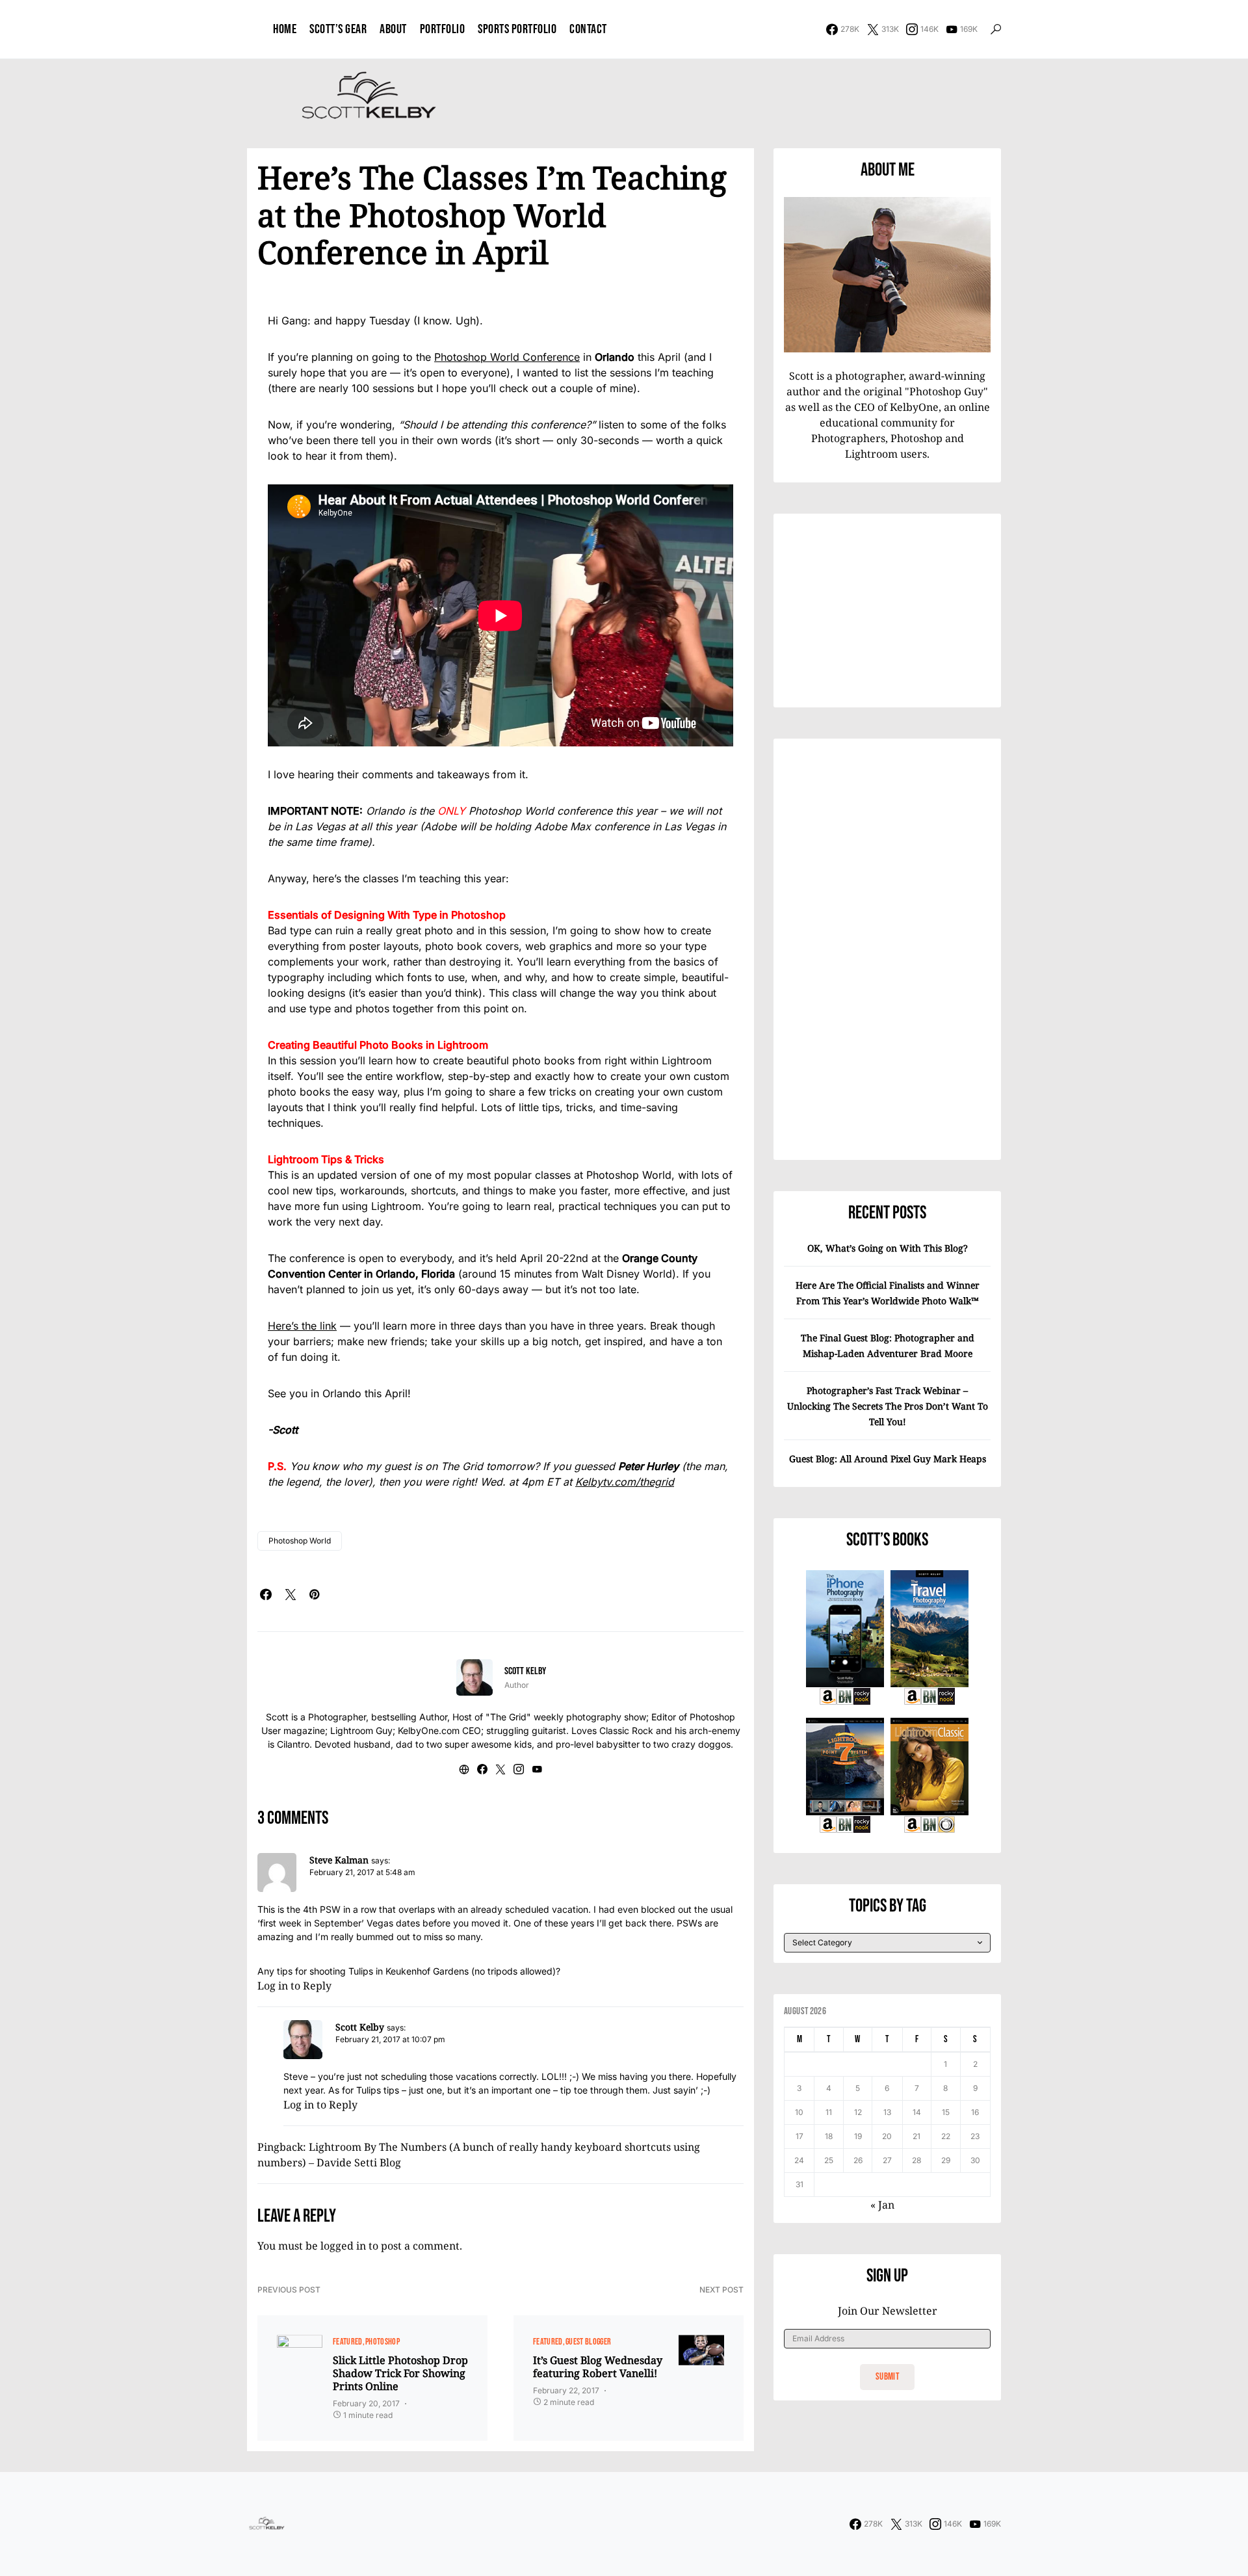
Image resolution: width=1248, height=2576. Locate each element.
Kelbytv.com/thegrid (625, 1482)
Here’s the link (302, 1326)
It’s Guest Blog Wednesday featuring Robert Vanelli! (598, 2367)
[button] (996, 29)
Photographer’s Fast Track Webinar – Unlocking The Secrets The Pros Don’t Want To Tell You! (888, 1406)
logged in (343, 2246)
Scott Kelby (525, 1671)
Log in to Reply (294, 1986)
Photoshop (383, 2342)
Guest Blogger (589, 2342)
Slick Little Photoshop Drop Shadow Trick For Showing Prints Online (400, 2373)
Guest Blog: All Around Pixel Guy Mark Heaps (888, 1459)
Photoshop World (300, 1541)
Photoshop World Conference (507, 357)
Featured (348, 2342)
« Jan (882, 2205)
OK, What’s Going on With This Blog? (888, 1248)
